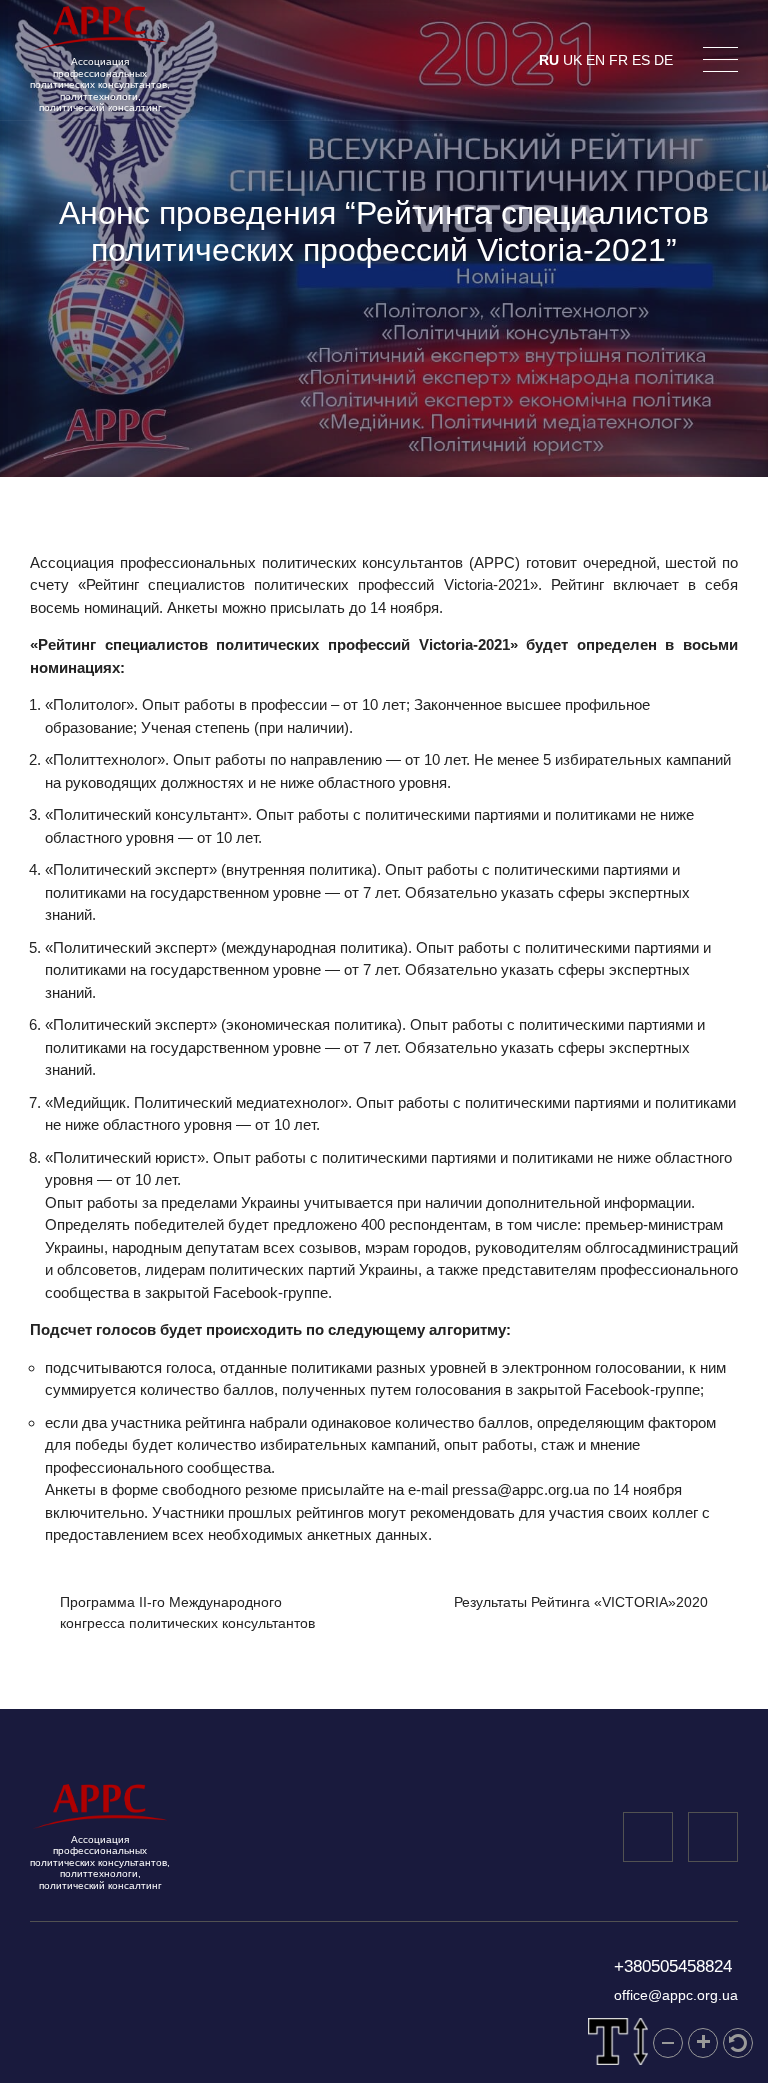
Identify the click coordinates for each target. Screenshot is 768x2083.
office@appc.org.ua (676, 1995)
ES (641, 60)
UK (572, 60)
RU (549, 60)
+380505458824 (673, 1966)
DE (663, 60)
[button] (668, 2043)
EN (595, 60)
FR (618, 60)
